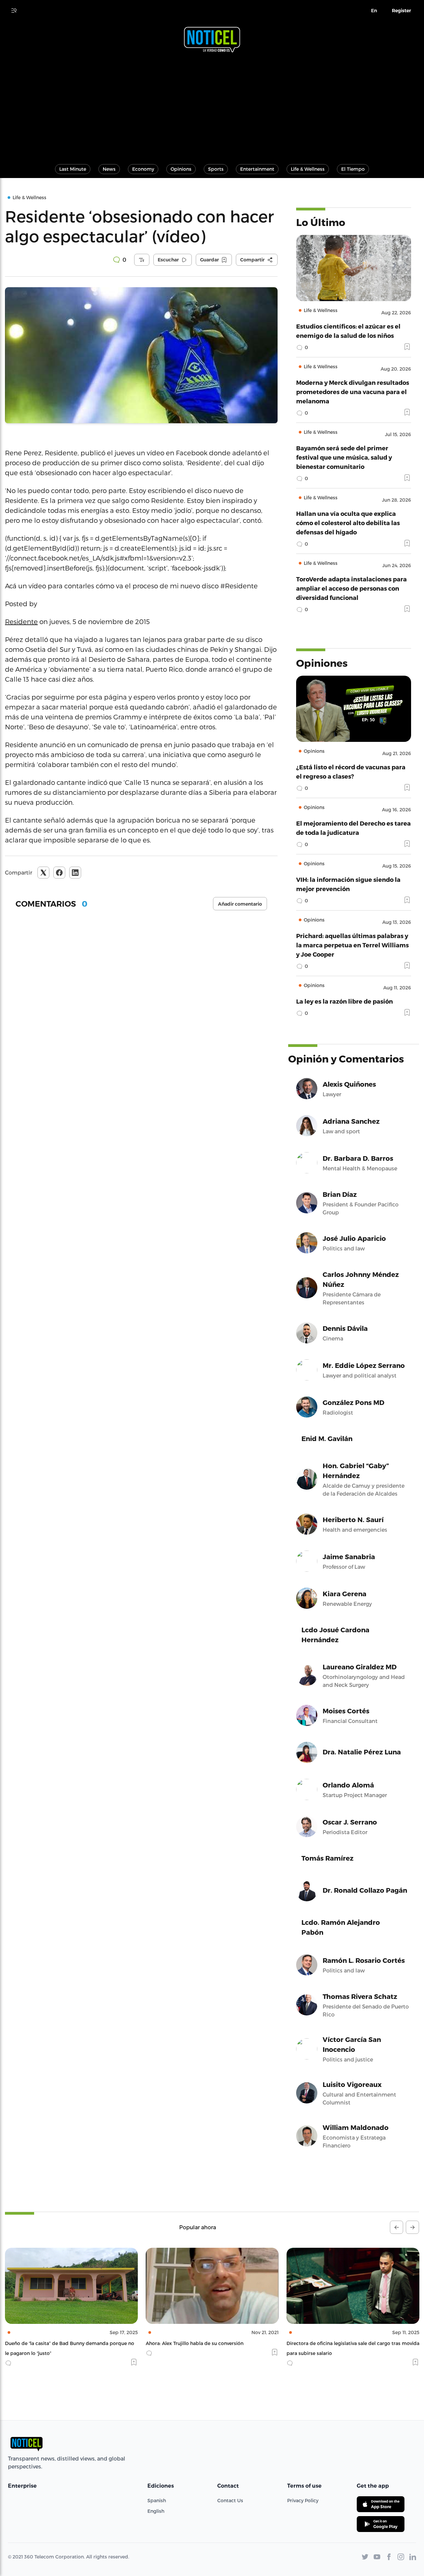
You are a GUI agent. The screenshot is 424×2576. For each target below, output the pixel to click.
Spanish (157, 2500)
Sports (216, 169)
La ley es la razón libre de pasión (344, 1001)
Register (401, 11)
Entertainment (257, 169)
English (156, 2511)
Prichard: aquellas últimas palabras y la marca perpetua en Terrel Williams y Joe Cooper (352, 945)
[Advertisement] (212, 105)
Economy (143, 169)
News (109, 169)
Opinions (181, 169)
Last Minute (73, 169)
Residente (21, 621)
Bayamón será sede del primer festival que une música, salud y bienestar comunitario (344, 457)
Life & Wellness (308, 169)
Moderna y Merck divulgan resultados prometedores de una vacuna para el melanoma (353, 392)
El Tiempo (353, 169)
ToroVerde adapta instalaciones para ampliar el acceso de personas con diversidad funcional (351, 588)
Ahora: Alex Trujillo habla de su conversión (54, 2343)
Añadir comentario (240, 904)
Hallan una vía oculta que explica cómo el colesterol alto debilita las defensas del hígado (348, 523)
